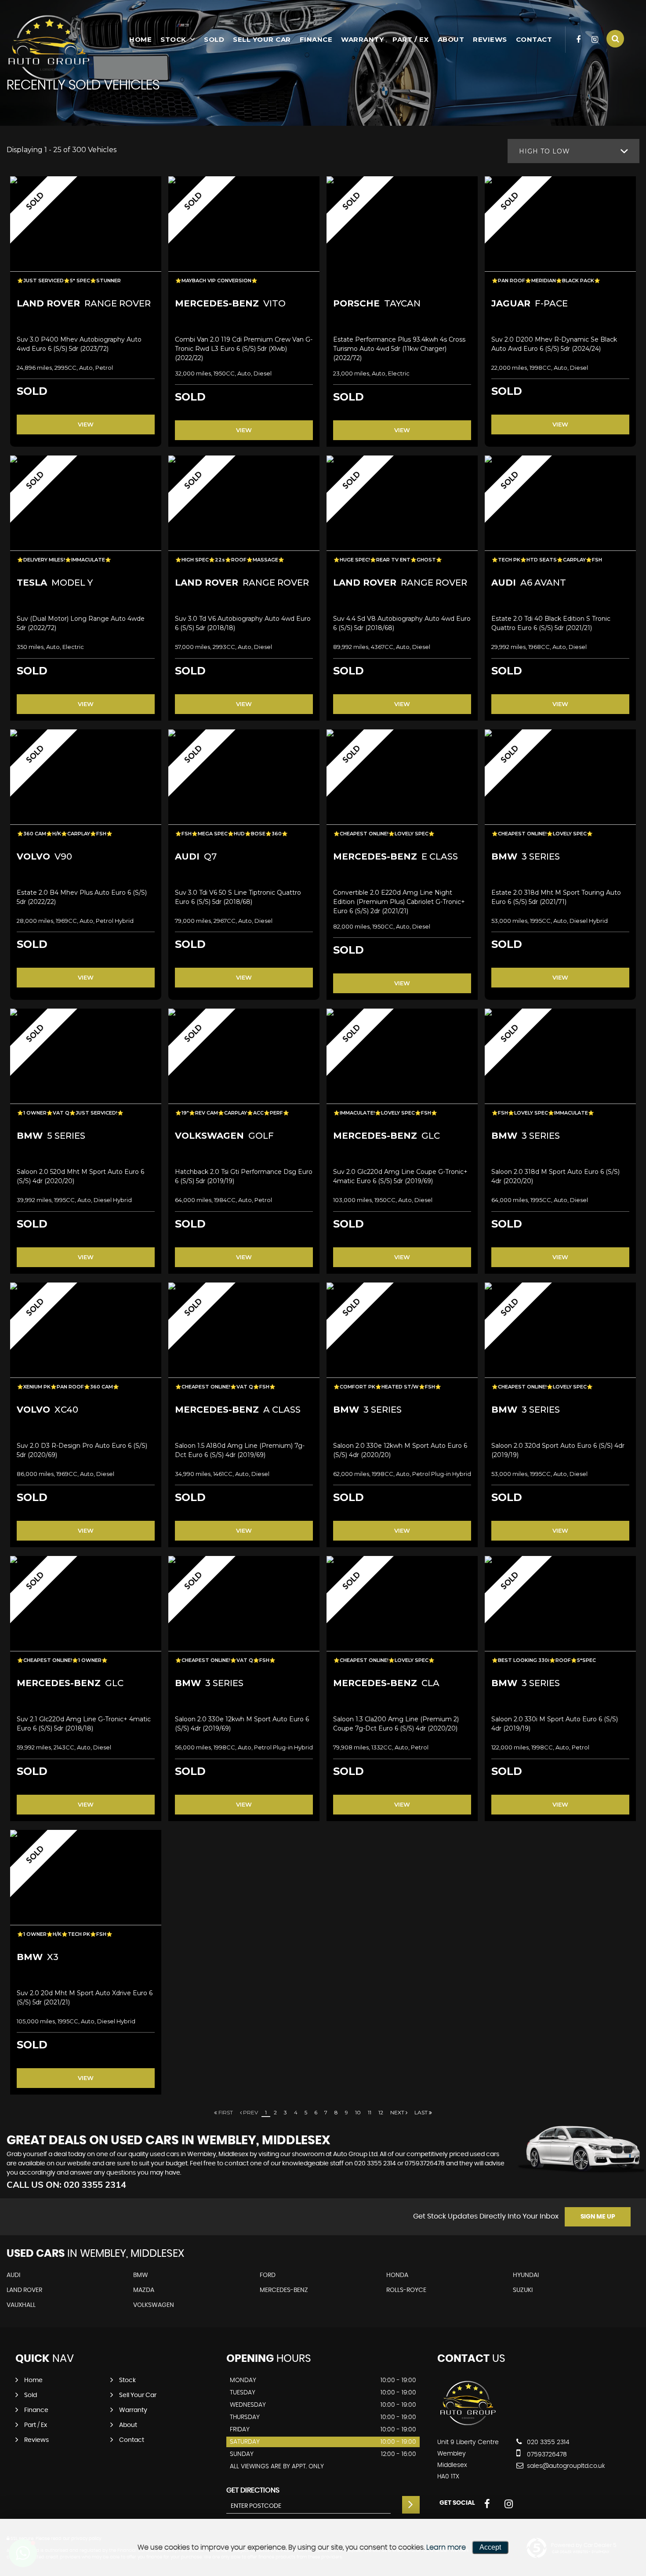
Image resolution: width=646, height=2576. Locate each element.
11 (370, 2112)
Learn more (446, 2547)
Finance (316, 39)
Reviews (490, 39)
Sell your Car (262, 39)
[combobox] (573, 151)
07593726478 (425, 2164)
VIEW (86, 424)
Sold (214, 39)
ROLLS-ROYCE (406, 2290)
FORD (268, 2275)
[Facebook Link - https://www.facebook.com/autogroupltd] (579, 40)
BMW (141, 2275)
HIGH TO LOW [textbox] (544, 151)
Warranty (362, 39)
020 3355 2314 (375, 2164)
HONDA (397, 2275)
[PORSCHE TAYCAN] (402, 233)
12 (381, 2112)
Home (140, 39)
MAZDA (144, 2290)
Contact (534, 39)
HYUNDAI (526, 2275)
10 (358, 2112)
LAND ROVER (24, 2290)
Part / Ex (411, 39)
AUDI (13, 2275)
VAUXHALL (21, 2305)
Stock (173, 39)
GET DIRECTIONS (253, 2490)
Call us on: (66, 2184)
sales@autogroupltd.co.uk (565, 2466)
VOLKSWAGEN (154, 2305)
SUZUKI (523, 2290)
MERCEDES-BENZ (284, 2290)
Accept (490, 2547)
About (451, 39)
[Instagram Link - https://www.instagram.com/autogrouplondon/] (595, 40)
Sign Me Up (598, 2217)
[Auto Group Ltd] (51, 48)
